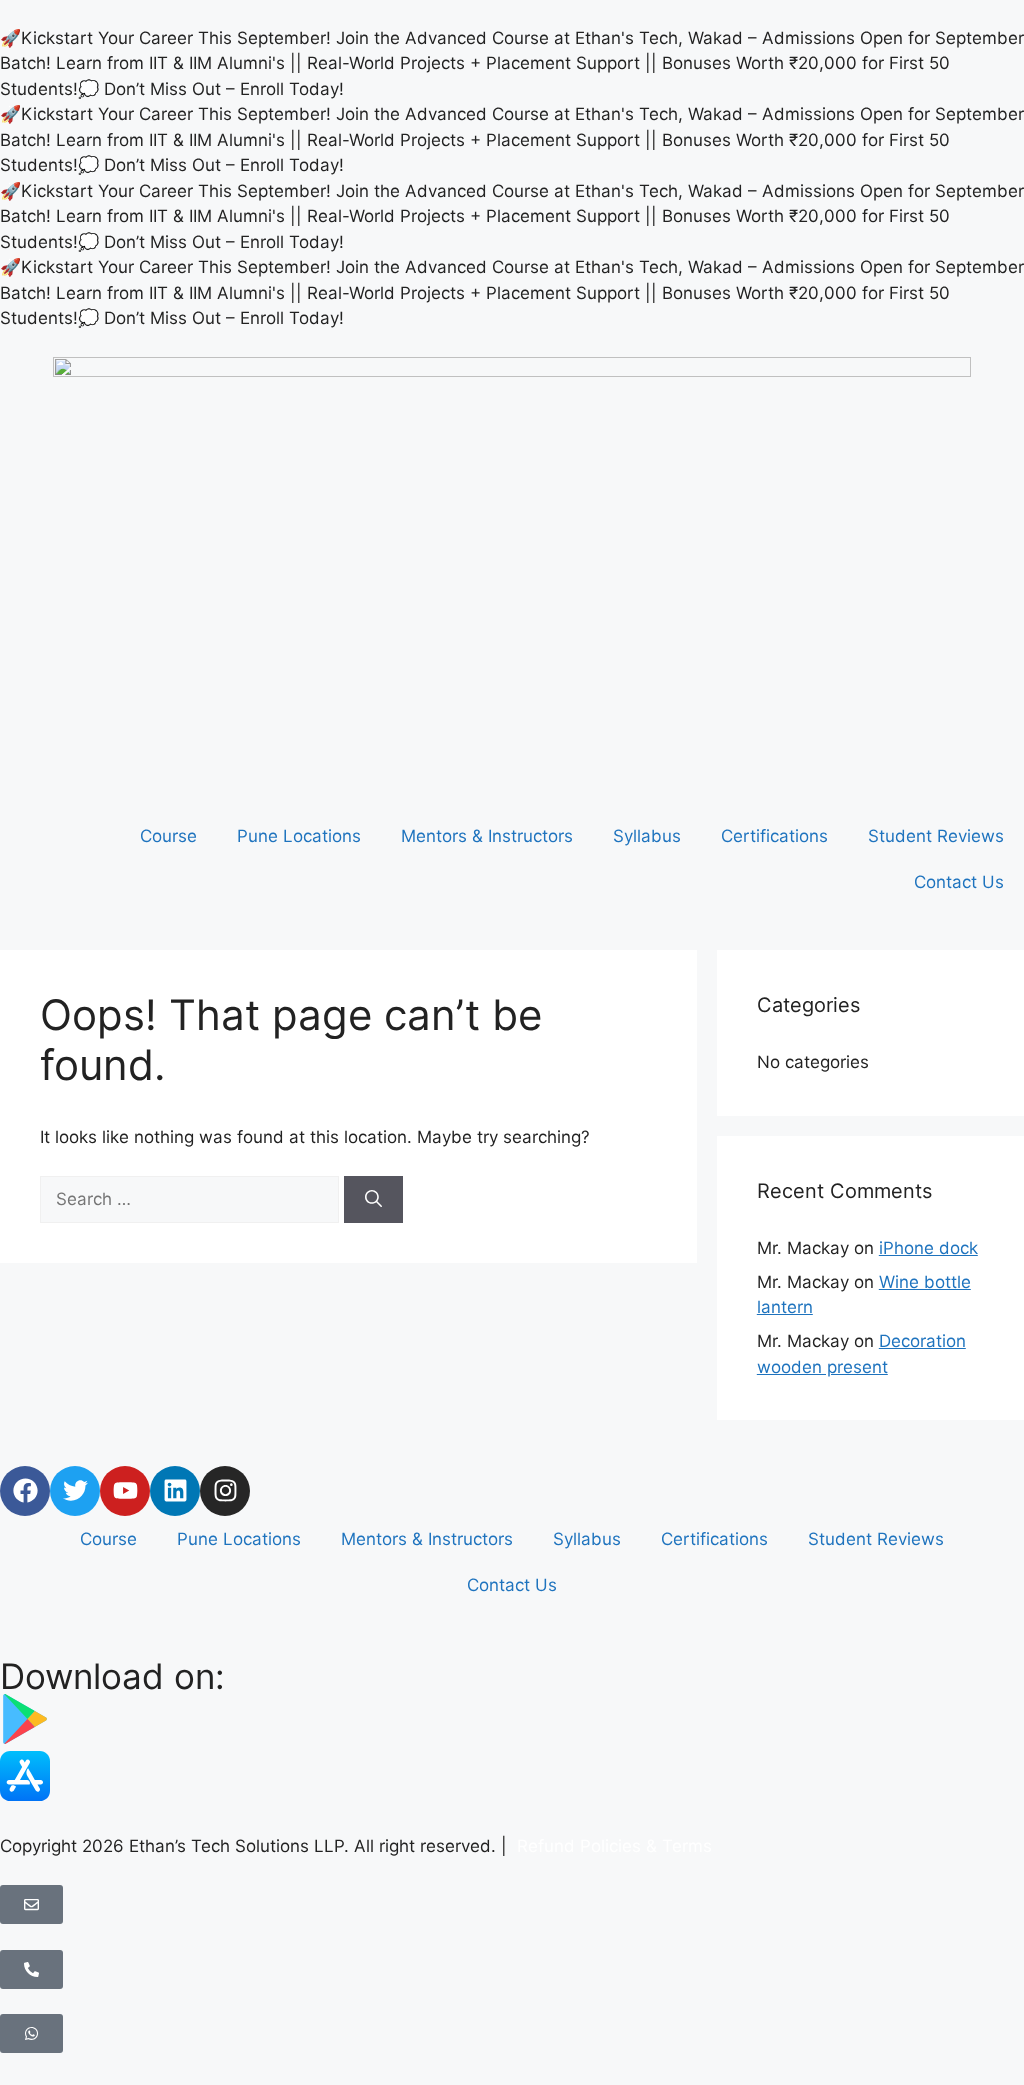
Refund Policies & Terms (612, 1846)
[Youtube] (125, 1491)
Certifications (774, 836)
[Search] (373, 1200)
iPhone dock (928, 1248)
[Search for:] (192, 1199)
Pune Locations (299, 836)
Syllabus (647, 836)
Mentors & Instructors (487, 836)
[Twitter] (75, 1491)
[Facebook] (25, 1491)
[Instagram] (225, 1491)
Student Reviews (936, 836)
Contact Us (959, 882)
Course (168, 836)
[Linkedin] (175, 1491)
